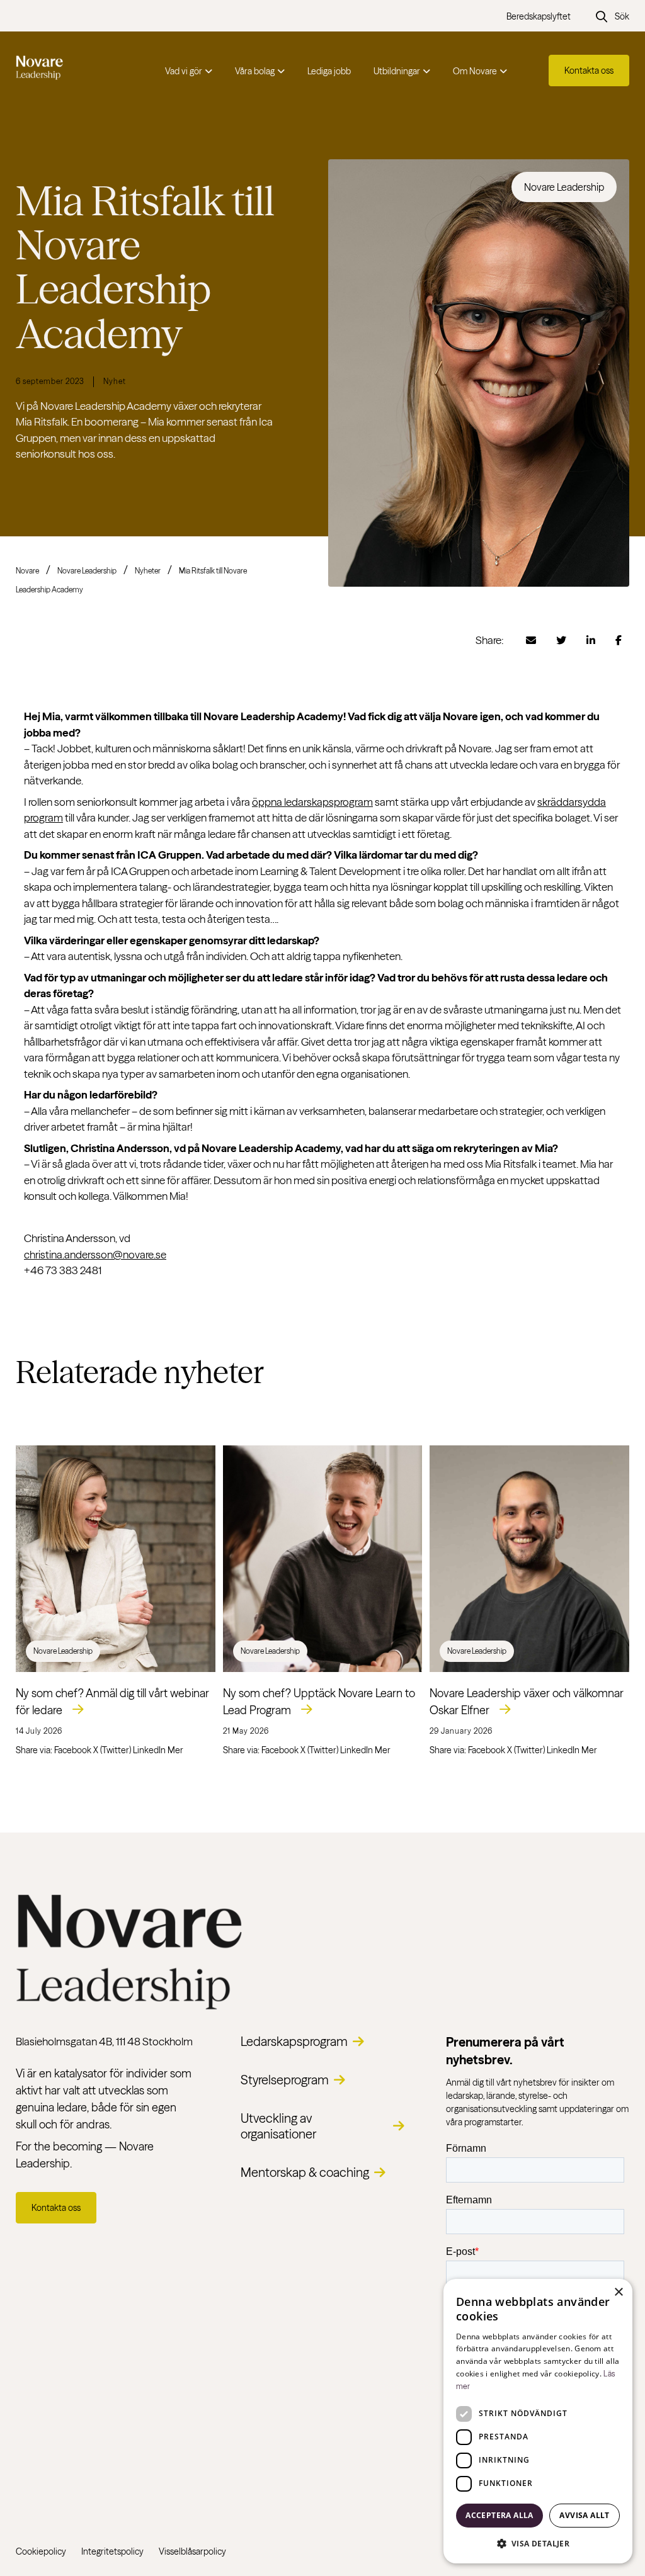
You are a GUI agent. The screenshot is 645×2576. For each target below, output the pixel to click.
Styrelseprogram (285, 2080)
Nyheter (148, 571)
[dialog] (538, 2421)
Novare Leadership (87, 571)
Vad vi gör (184, 71)
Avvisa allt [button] (584, 2515)
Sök (622, 16)
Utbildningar (397, 71)
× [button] (618, 2292)
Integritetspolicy (112, 2551)
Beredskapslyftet (539, 16)
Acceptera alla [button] (499, 2515)
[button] (538, 2543)
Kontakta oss (589, 71)
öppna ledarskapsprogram (312, 802)
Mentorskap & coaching (305, 2172)
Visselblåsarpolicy (192, 2551)
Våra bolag (255, 71)
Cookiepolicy (41, 2551)
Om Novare (475, 71)
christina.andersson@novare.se (95, 1254)
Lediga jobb (329, 71)
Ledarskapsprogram (294, 2041)
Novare (27, 571)
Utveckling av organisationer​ (278, 2126)
